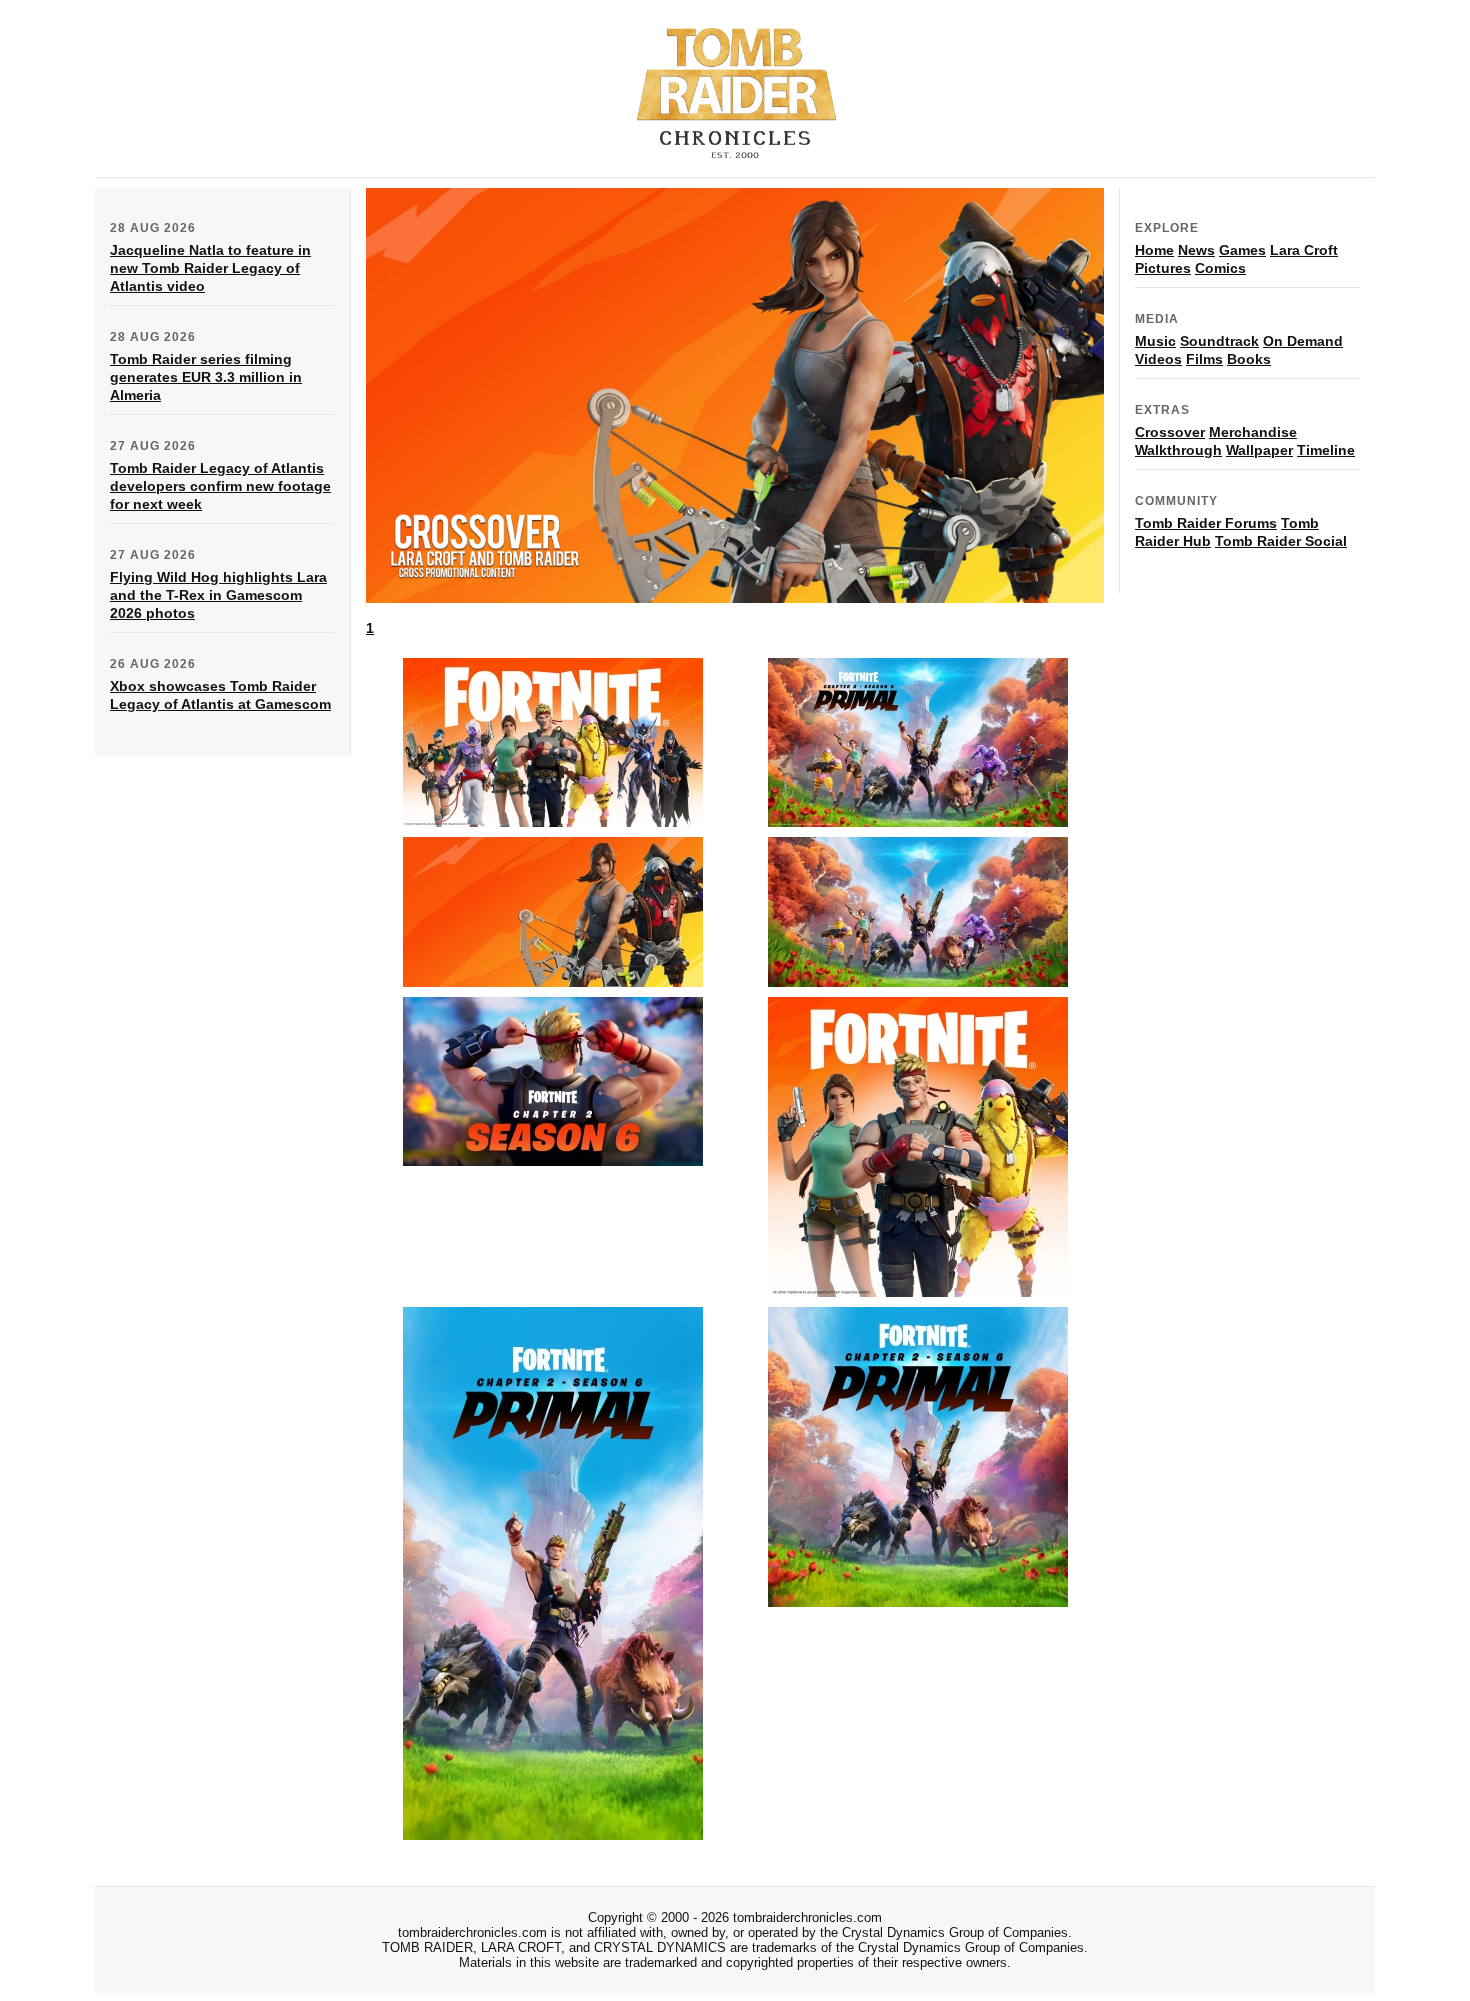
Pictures (1163, 268)
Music (1155, 341)
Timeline (1326, 450)
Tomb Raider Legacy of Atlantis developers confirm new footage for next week (220, 486)
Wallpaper (1259, 450)
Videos (1158, 359)
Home (1154, 250)
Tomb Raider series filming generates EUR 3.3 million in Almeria (206, 377)
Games (1242, 250)
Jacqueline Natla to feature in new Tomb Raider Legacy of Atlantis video (210, 268)
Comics (1220, 268)
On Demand (1303, 341)
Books (1249, 359)
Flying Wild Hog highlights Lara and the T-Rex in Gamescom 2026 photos (218, 595)
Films (1204, 359)
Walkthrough (1178, 450)
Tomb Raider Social (1281, 541)
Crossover (1170, 432)
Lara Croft (1304, 250)
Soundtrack (1219, 341)
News (1196, 250)
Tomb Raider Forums (1206, 523)
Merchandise (1253, 432)
